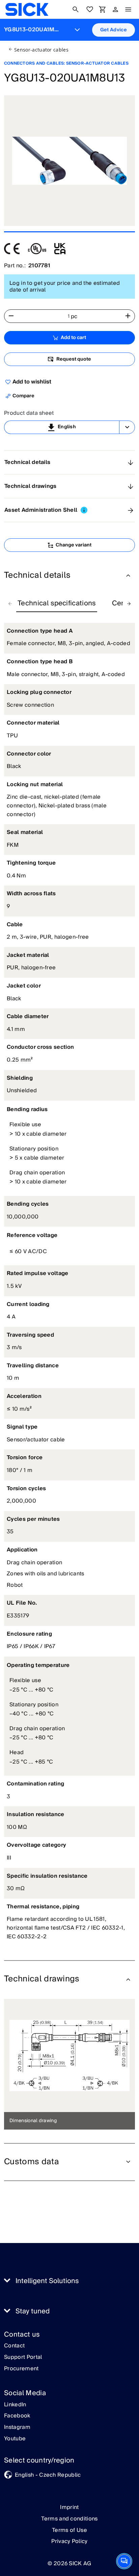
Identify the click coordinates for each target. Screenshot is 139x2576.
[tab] (57, 604)
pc (74, 316)
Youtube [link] (15, 2439)
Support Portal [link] (23, 2357)
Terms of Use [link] (69, 2530)
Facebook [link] (17, 2416)
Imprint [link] (69, 2507)
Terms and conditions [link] (69, 2519)
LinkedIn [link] (15, 2405)
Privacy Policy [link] (69, 2541)
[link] (27, 9)
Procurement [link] (21, 2369)
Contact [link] (14, 2346)
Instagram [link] (17, 2428)
